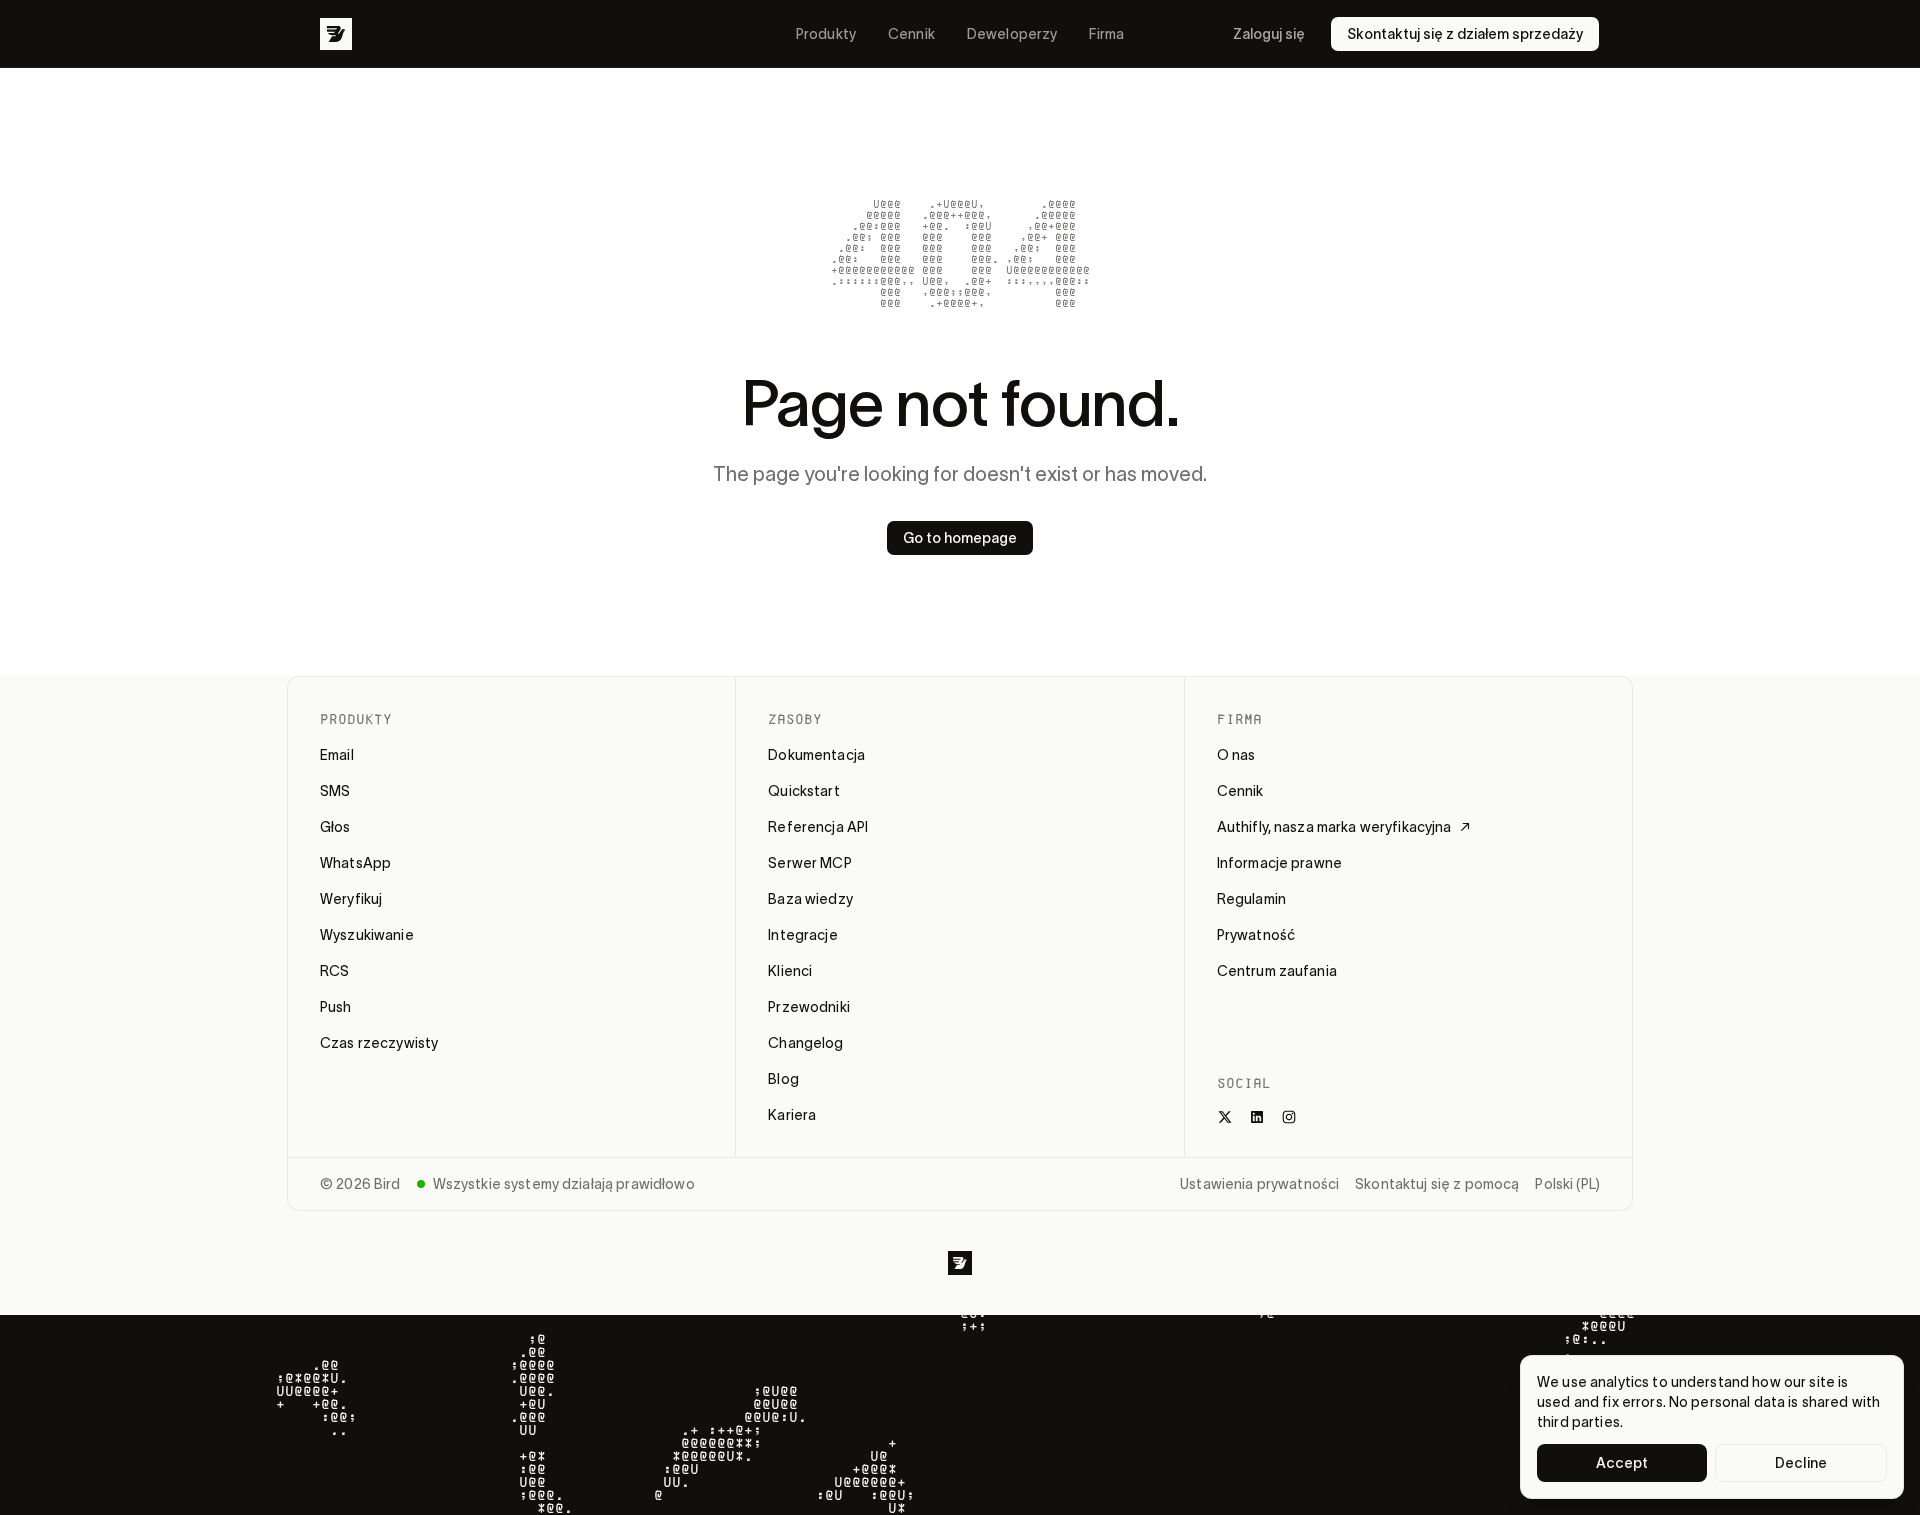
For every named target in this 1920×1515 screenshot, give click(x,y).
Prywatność (1256, 935)
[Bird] (336, 34)
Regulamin (1251, 899)
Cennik (911, 34)
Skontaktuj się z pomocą (1437, 1184)
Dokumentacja (816, 755)
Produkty (826, 34)
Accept (1622, 1463)
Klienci (790, 971)
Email (337, 755)
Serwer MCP (809, 863)
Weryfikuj (351, 899)
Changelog (805, 1043)
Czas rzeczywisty (379, 1043)
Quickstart (803, 791)
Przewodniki (809, 1007)
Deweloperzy (1012, 34)
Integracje (802, 935)
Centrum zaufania (1277, 971)
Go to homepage (960, 538)
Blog (783, 1079)
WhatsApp (355, 863)
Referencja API (818, 827)
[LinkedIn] (1257, 1117)
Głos (335, 827)
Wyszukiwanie (367, 935)
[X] (1225, 1117)
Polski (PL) (1567, 1184)
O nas (1236, 755)
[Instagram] (1289, 1117)
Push (336, 1007)
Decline (1801, 1463)
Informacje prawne (1279, 863)
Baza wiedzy (810, 899)
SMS (335, 791)
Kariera (792, 1115)
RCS (334, 971)
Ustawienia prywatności (1259, 1184)
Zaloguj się (1269, 34)
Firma (1106, 34)
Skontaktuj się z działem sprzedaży (1465, 34)
